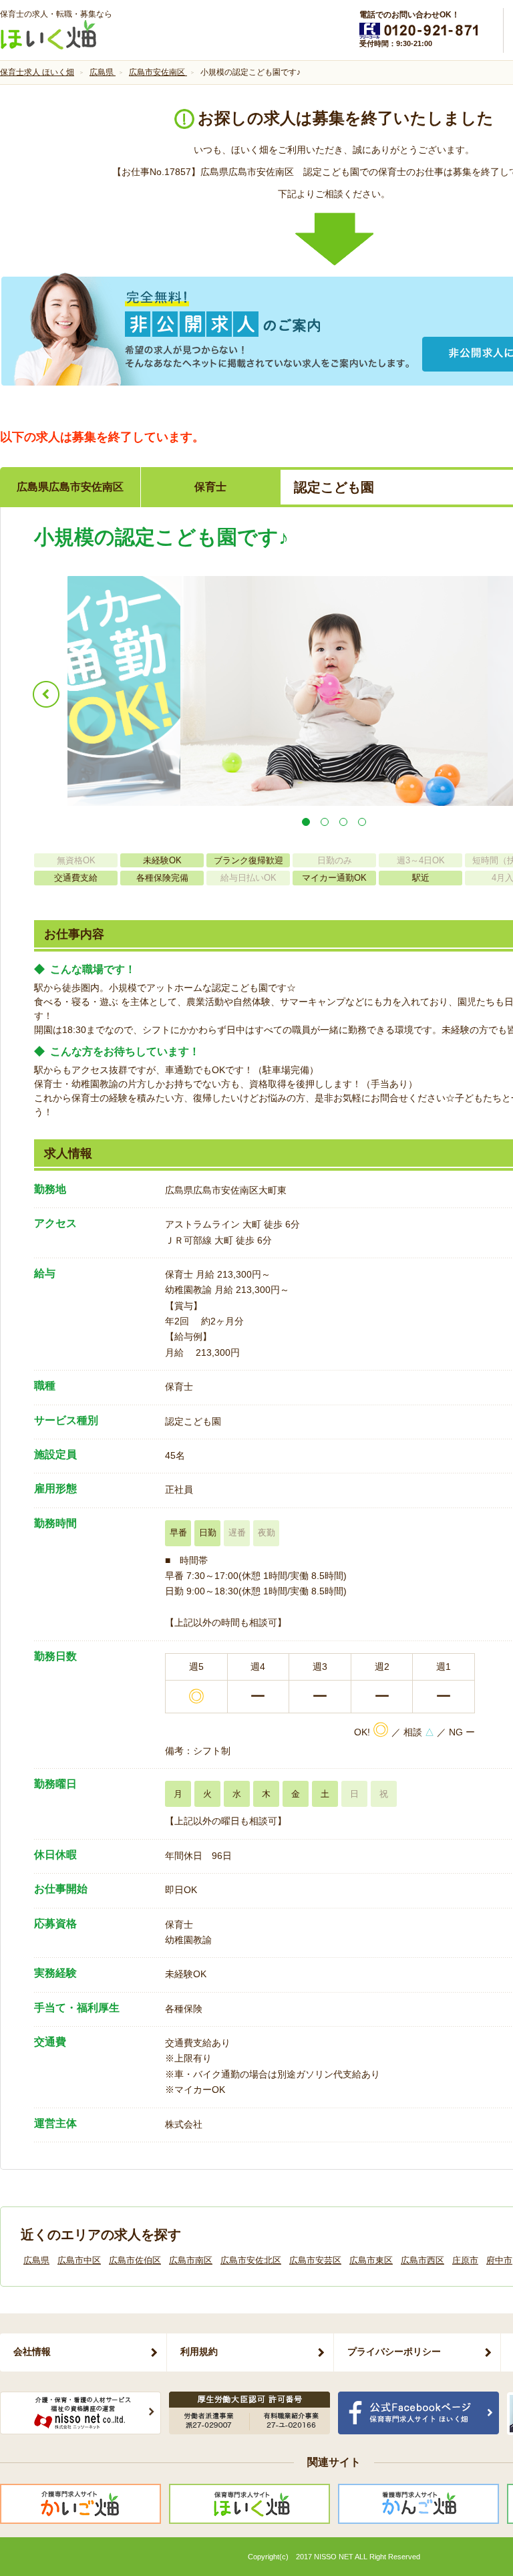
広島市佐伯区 (135, 2260)
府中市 (499, 2260)
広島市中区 (79, 2260)
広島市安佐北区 (251, 2260)
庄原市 (465, 2260)
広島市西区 (422, 2260)
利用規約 (199, 2351)
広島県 (36, 2260)
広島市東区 (371, 2260)
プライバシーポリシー (394, 2351)
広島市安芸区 (315, 2260)
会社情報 (32, 2351)
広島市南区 (191, 2260)
